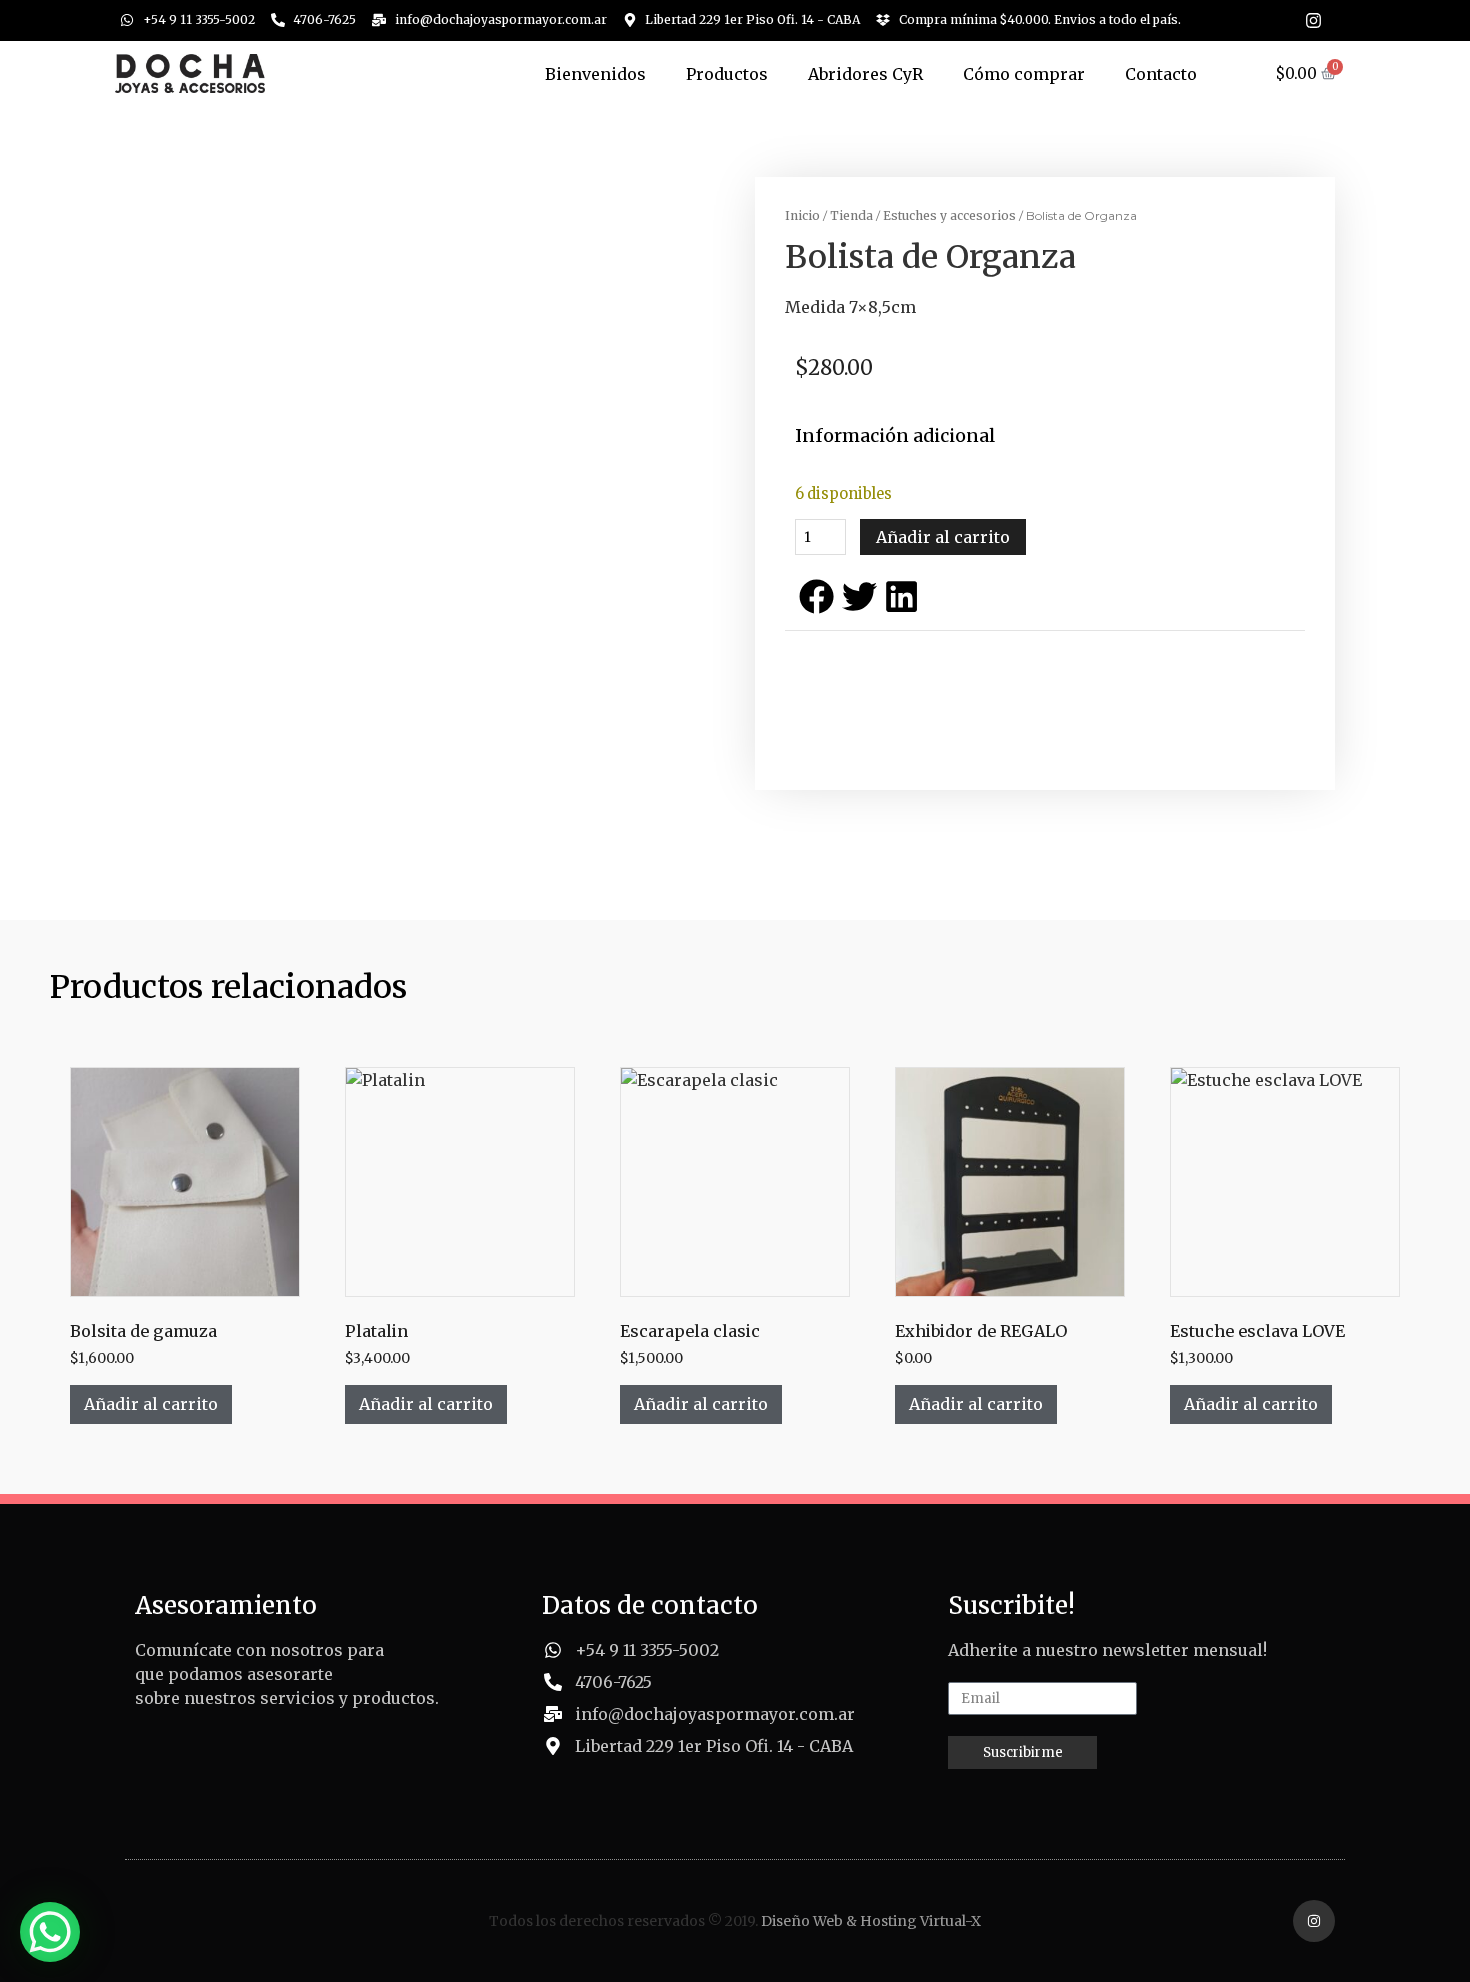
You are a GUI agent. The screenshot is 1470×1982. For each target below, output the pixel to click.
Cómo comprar (1024, 74)
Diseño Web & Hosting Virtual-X (871, 1921)
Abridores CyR (865, 74)
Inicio (802, 215)
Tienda (851, 215)
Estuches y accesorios (949, 215)
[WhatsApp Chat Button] (50, 1932)
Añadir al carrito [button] (151, 1404)
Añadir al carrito (943, 537)
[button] (816, 596)
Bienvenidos (595, 74)
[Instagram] (1313, 20)
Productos (727, 74)
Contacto (1161, 74)
